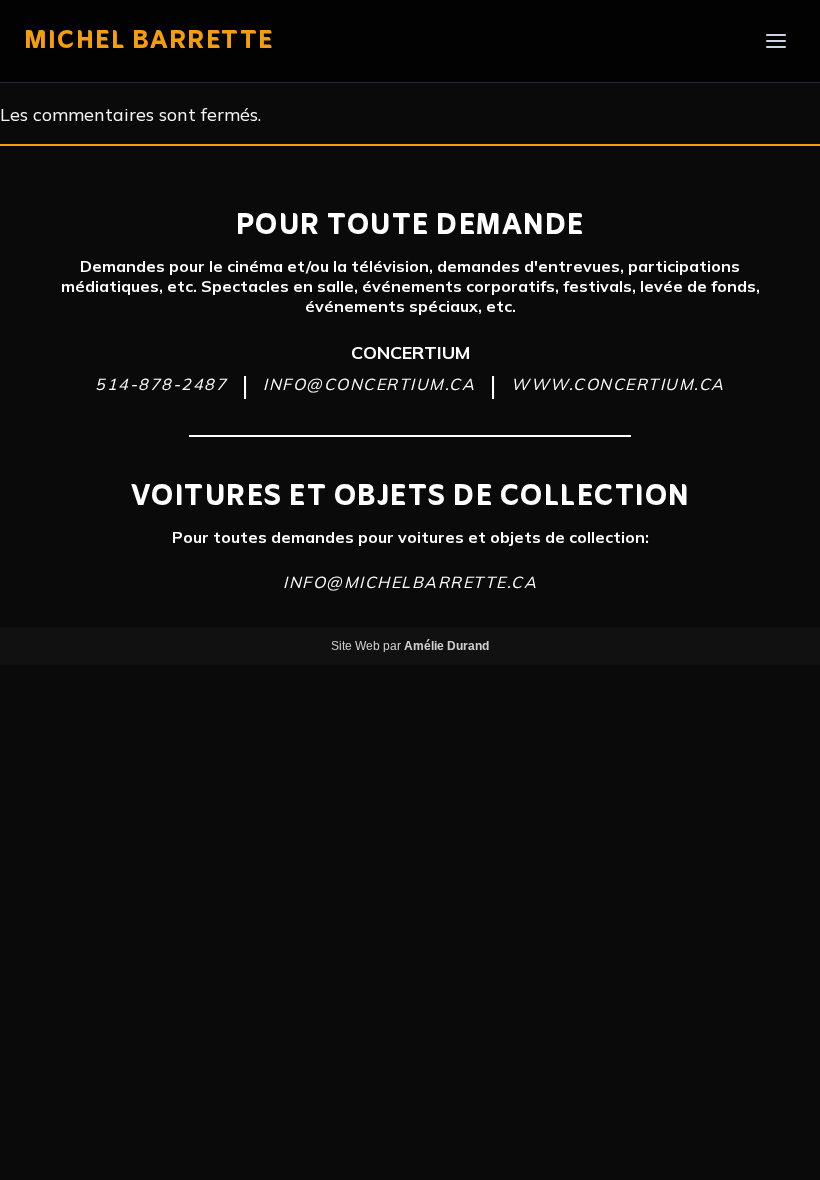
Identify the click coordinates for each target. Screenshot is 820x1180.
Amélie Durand (446, 646)
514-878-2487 (161, 384)
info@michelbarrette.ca (410, 582)
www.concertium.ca (618, 384)
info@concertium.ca (369, 384)
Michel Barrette (149, 41)
